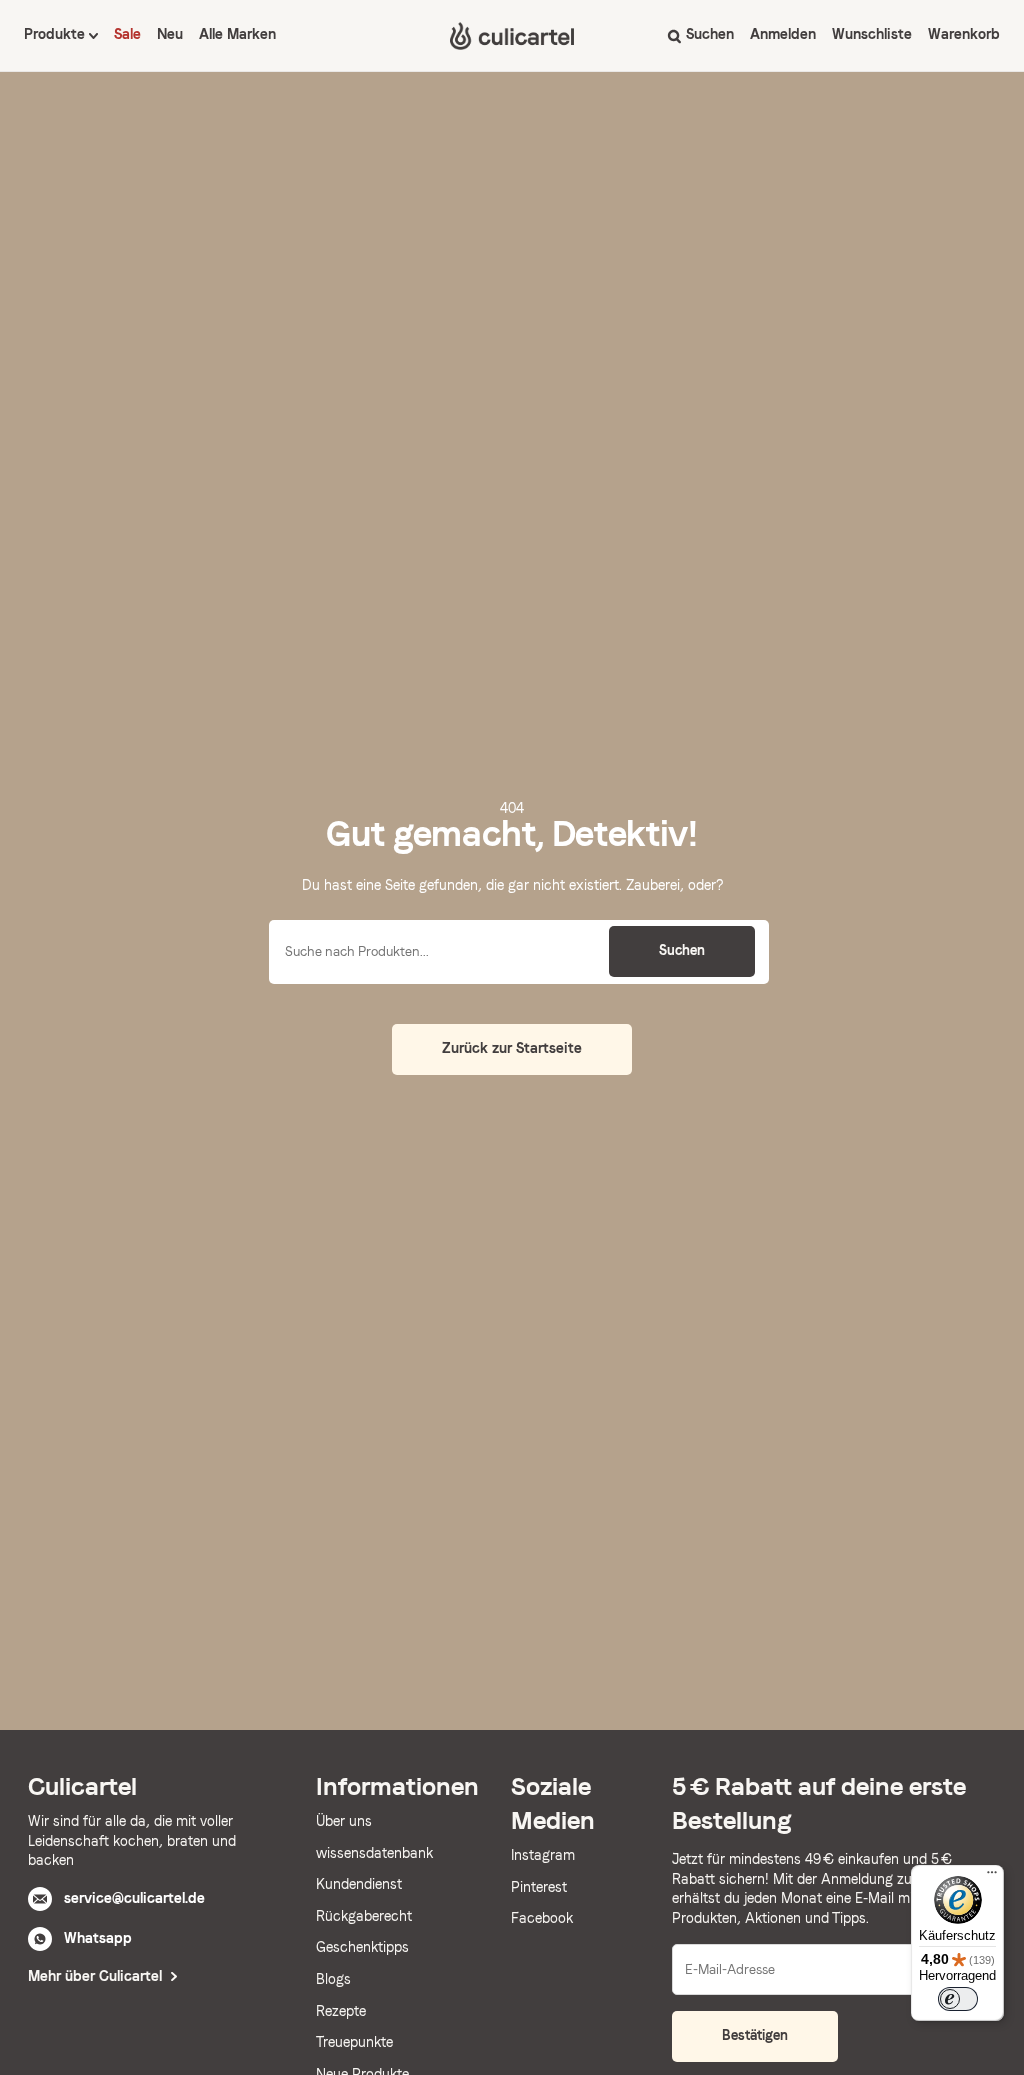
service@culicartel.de (134, 1898)
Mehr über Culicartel (97, 1976)
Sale (127, 34)
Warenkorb (964, 34)
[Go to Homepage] (511, 36)
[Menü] (992, 1877)
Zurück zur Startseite (512, 1048)
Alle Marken (237, 34)
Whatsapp (98, 1938)
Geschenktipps (362, 1947)
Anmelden (783, 34)
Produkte (56, 34)
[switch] (958, 1999)
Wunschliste (872, 34)
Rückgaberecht (364, 1916)
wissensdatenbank (374, 1853)
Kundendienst (359, 1884)
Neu (170, 34)
